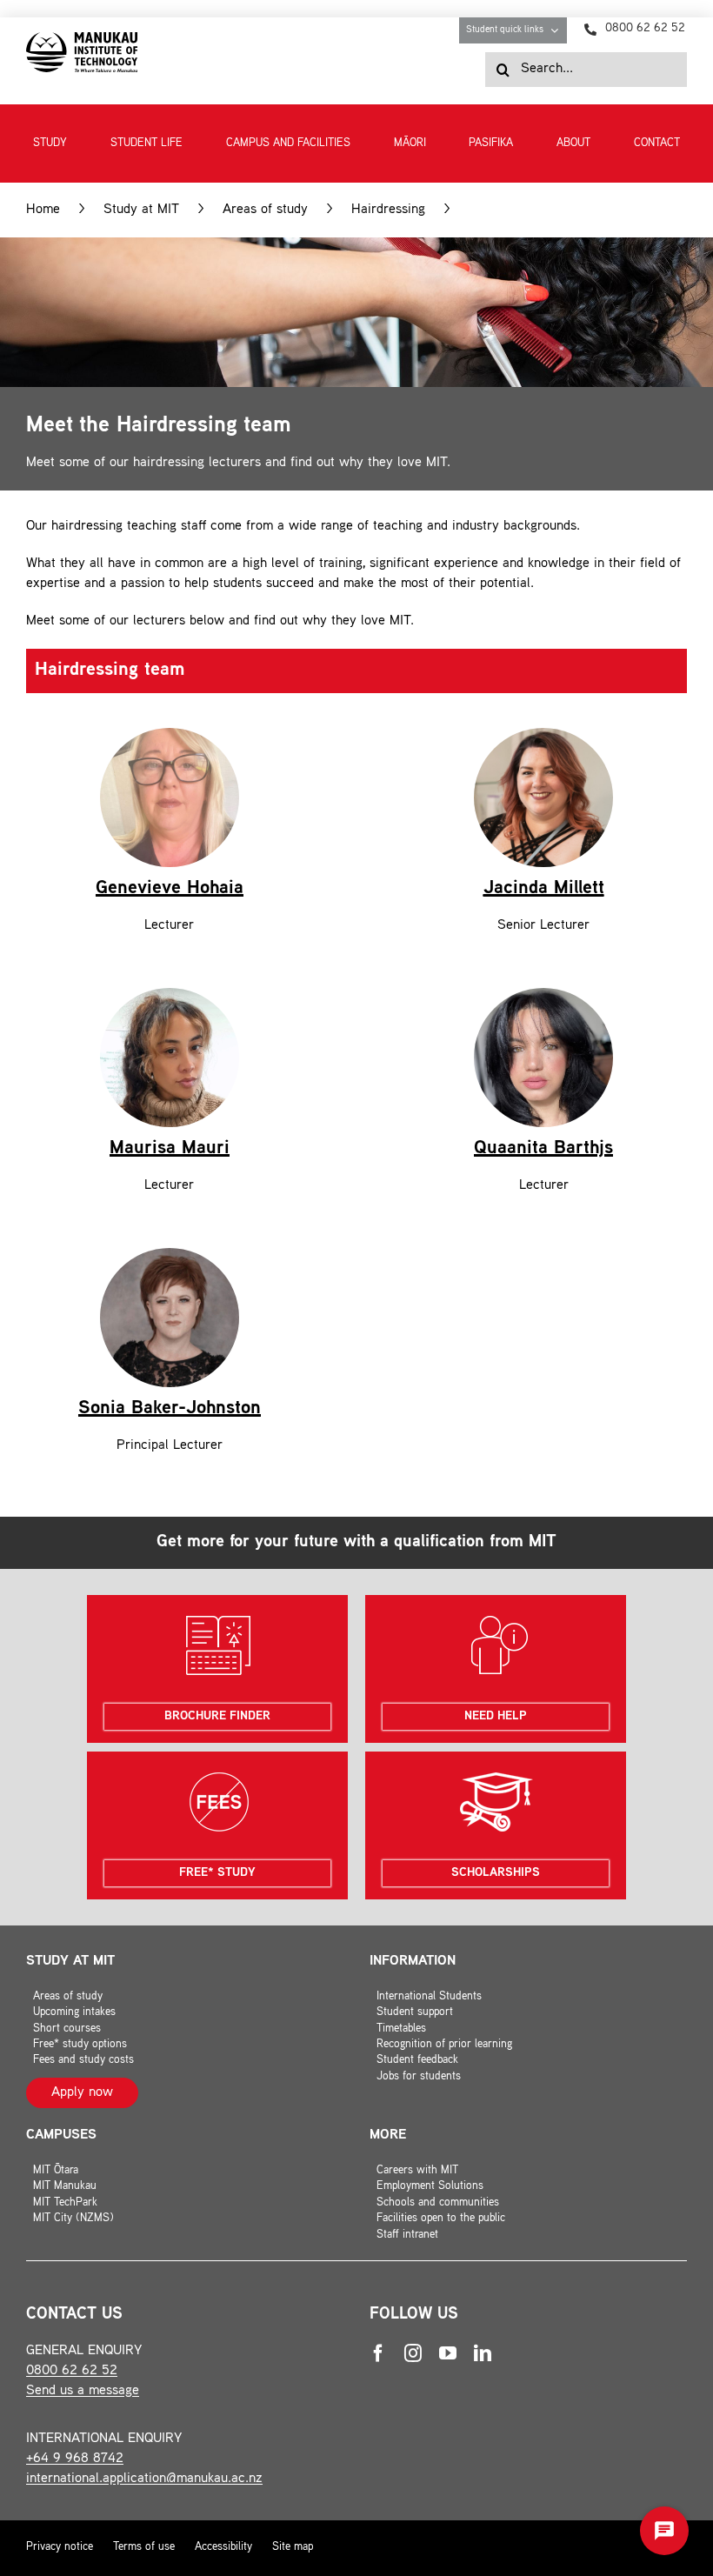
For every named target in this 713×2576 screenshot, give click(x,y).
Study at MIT (141, 210)
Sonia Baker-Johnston (170, 1409)
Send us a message (83, 2391)
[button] (664, 2531)
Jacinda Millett (544, 889)
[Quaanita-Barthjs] (543, 994)
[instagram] (413, 2353)
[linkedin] (483, 2353)
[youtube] (448, 2353)
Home (43, 210)
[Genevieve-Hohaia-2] (170, 734)
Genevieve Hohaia (170, 889)
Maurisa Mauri (170, 1149)
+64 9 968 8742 (75, 2459)
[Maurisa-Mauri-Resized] (170, 994)
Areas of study (265, 210)
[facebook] (378, 2353)
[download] (82, 39)
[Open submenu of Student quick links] (559, 30)
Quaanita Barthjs (543, 1149)
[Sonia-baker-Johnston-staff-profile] (170, 1255)
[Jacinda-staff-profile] (543, 734)
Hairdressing (388, 210)
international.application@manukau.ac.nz (144, 2479)
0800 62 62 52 (72, 2371)
